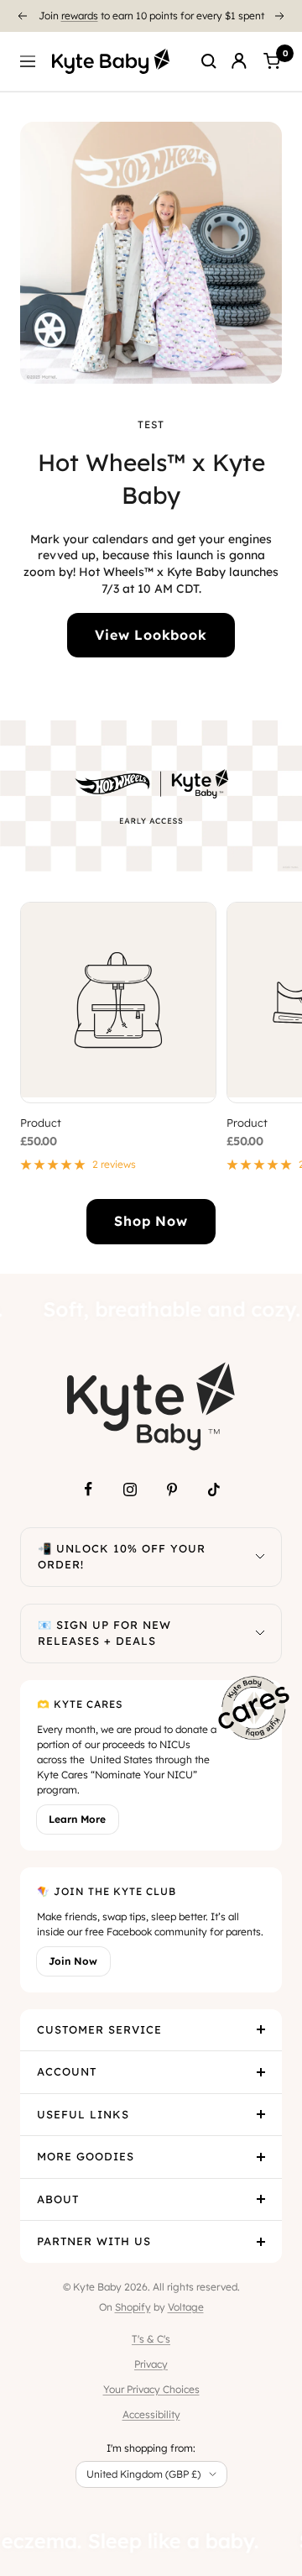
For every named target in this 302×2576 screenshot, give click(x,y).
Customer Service (99, 2029)
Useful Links (83, 2114)
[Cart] (272, 61)
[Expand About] (261, 2200)
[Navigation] (28, 61)
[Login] (239, 61)
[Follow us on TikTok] (214, 1490)
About (58, 2199)
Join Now (73, 1961)
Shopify (133, 2307)
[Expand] (260, 1557)
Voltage (186, 2307)
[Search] (209, 61)
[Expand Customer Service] (261, 2030)
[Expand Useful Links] (261, 2115)
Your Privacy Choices (151, 2389)
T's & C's (151, 2339)
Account (67, 2071)
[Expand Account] (261, 2072)
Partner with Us (94, 2241)
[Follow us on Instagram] (130, 1490)
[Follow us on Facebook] (88, 1490)
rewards (80, 16)
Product (41, 1123)
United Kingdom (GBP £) (143, 2474)
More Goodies (86, 2156)
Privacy (151, 2364)
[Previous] (22, 16)
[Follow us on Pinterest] (172, 1490)
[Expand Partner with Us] (261, 2242)
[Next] (280, 16)
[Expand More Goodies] (261, 2157)
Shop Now (151, 1221)
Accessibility (151, 2414)
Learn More (77, 1819)
